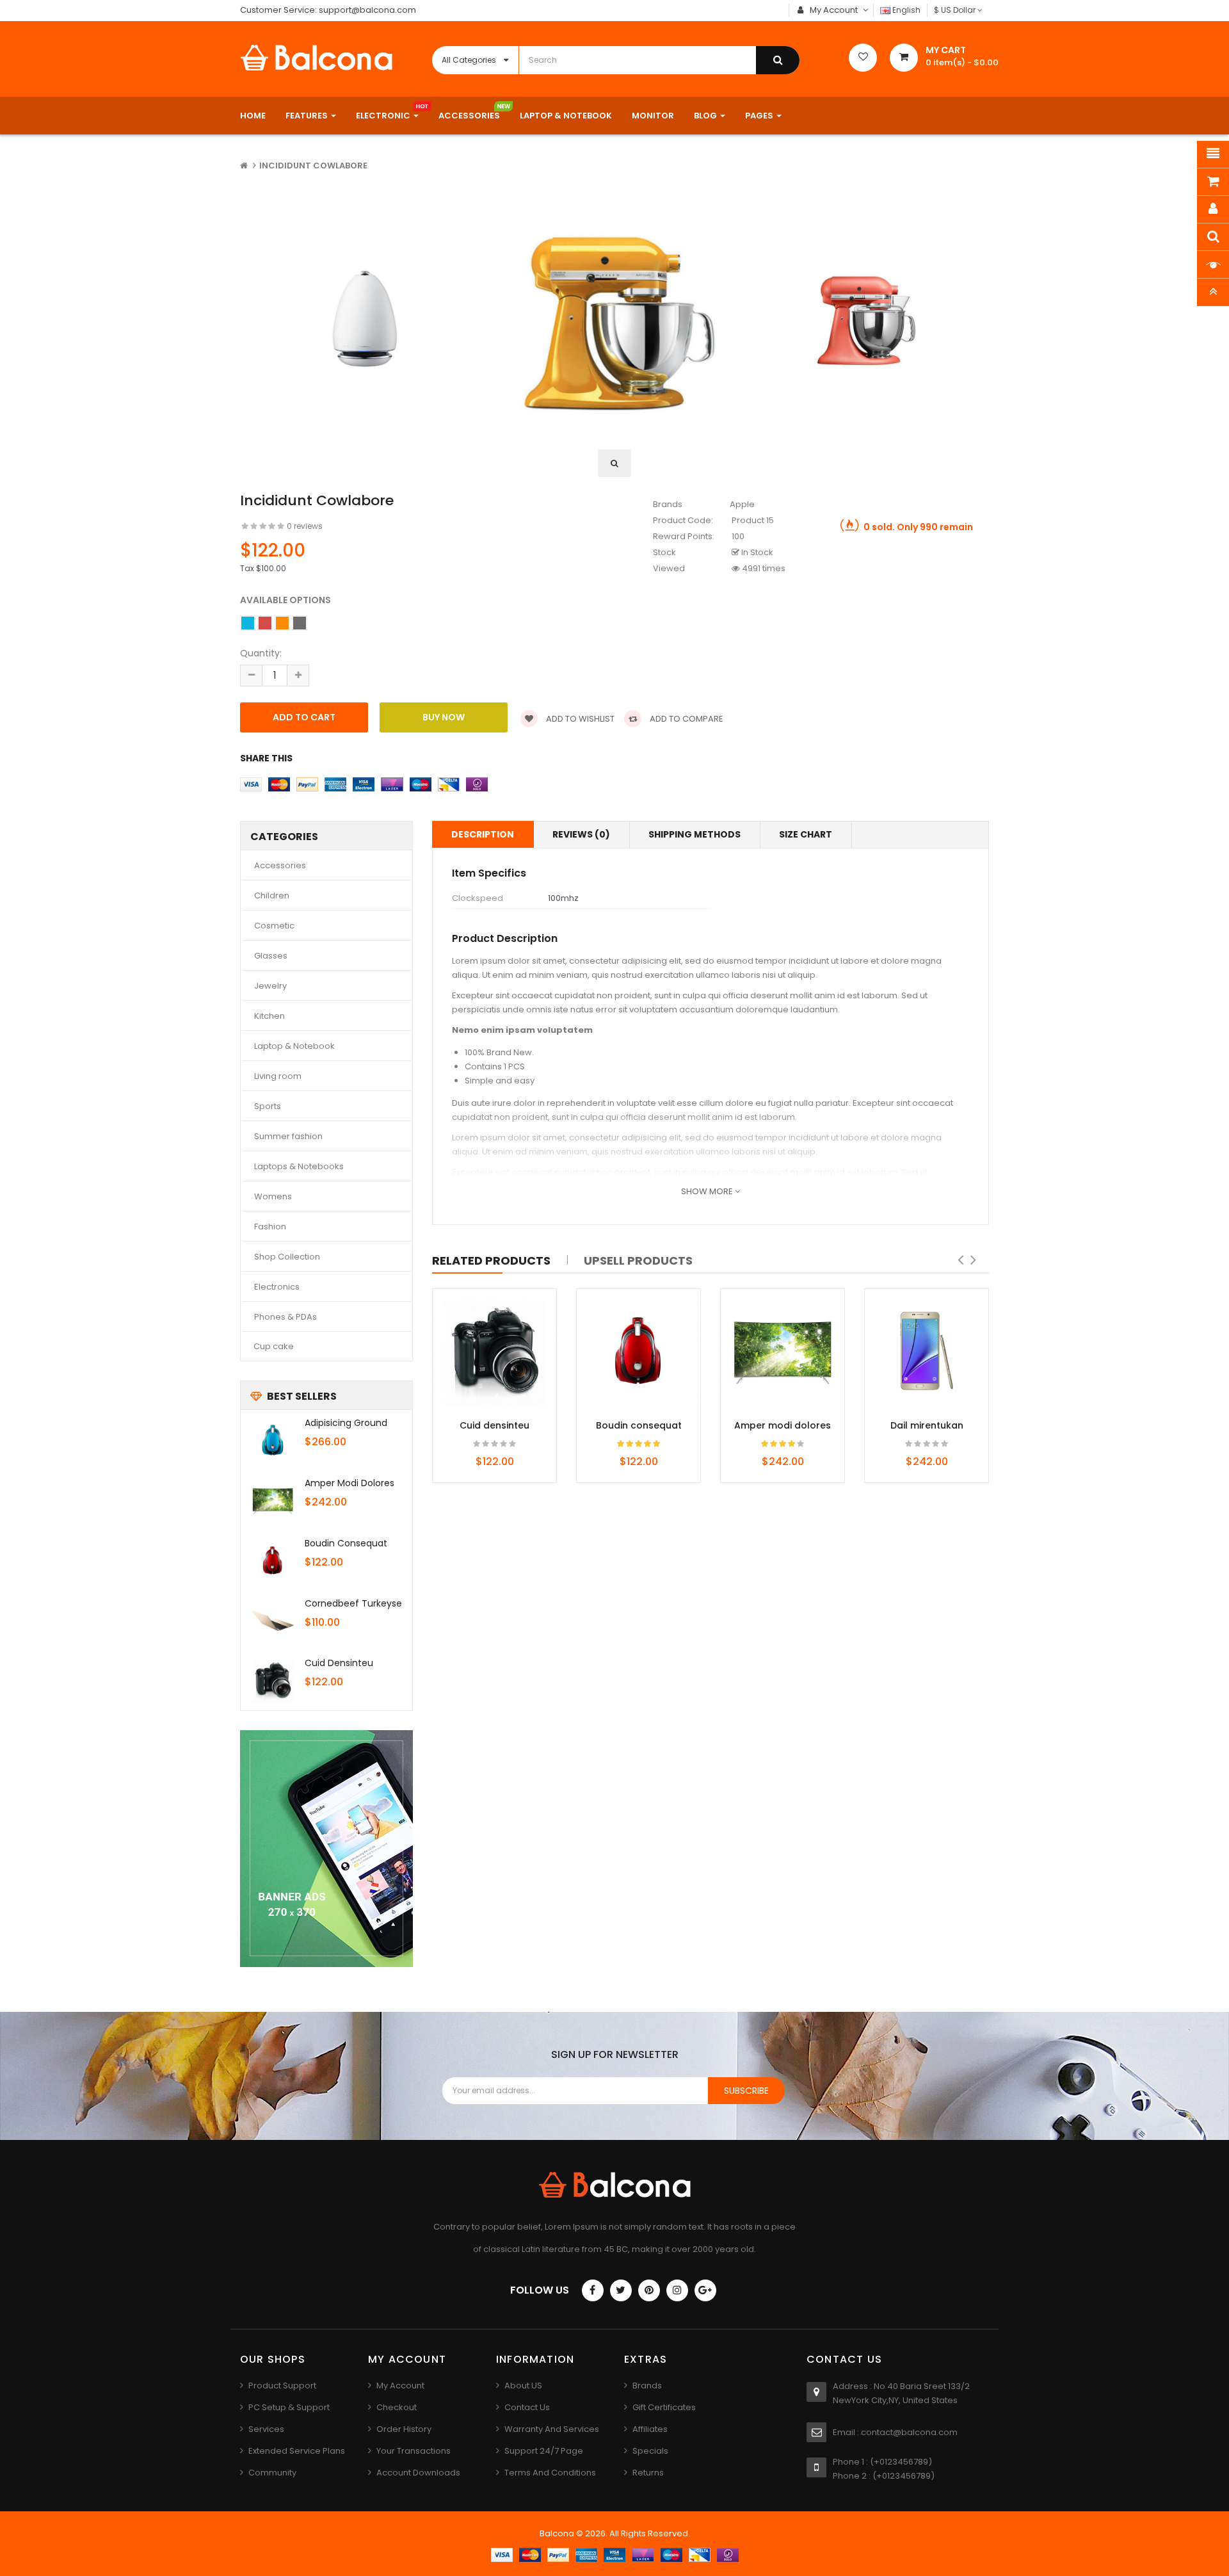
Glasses (271, 956)
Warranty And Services (552, 2429)
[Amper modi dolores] (273, 1500)
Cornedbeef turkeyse (353, 1603)
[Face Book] (593, 2290)
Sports (268, 1106)
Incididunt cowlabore (313, 166)
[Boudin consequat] (273, 1560)
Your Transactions (414, 2451)
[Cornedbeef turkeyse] (273, 1621)
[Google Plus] (705, 2290)
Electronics (277, 1287)
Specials (650, 2451)
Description (483, 834)
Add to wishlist (579, 719)
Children (272, 895)
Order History (404, 2429)
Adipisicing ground (346, 1423)
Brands (647, 2386)
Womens (273, 1196)
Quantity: (261, 653)
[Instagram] (677, 2290)
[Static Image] (326, 1849)
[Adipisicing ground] (273, 1440)
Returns (648, 2473)
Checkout (397, 2407)
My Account (400, 2386)
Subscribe (746, 2091)
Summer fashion (288, 1136)
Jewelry (270, 986)
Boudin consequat (346, 1543)
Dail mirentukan (927, 1425)
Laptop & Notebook (294, 1046)
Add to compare (686, 719)
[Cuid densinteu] (273, 1680)
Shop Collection (287, 1257)
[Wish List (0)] (863, 58)
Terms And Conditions (550, 2473)
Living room (278, 1076)
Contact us (527, 2407)
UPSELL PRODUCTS (638, 1260)
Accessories (280, 865)
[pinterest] (649, 2290)
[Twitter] (621, 2290)
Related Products (491, 1260)
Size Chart (806, 834)
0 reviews (305, 526)
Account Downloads (418, 2473)
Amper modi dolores (349, 1483)
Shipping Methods (695, 834)
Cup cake (274, 1346)
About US (523, 2386)
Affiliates (650, 2429)
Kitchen (269, 1016)
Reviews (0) (581, 834)
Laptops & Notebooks (299, 1166)
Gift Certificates (664, 2407)
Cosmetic (274, 926)
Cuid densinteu (339, 1663)
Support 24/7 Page (544, 2451)
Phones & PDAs (285, 1317)
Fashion (270, 1227)
